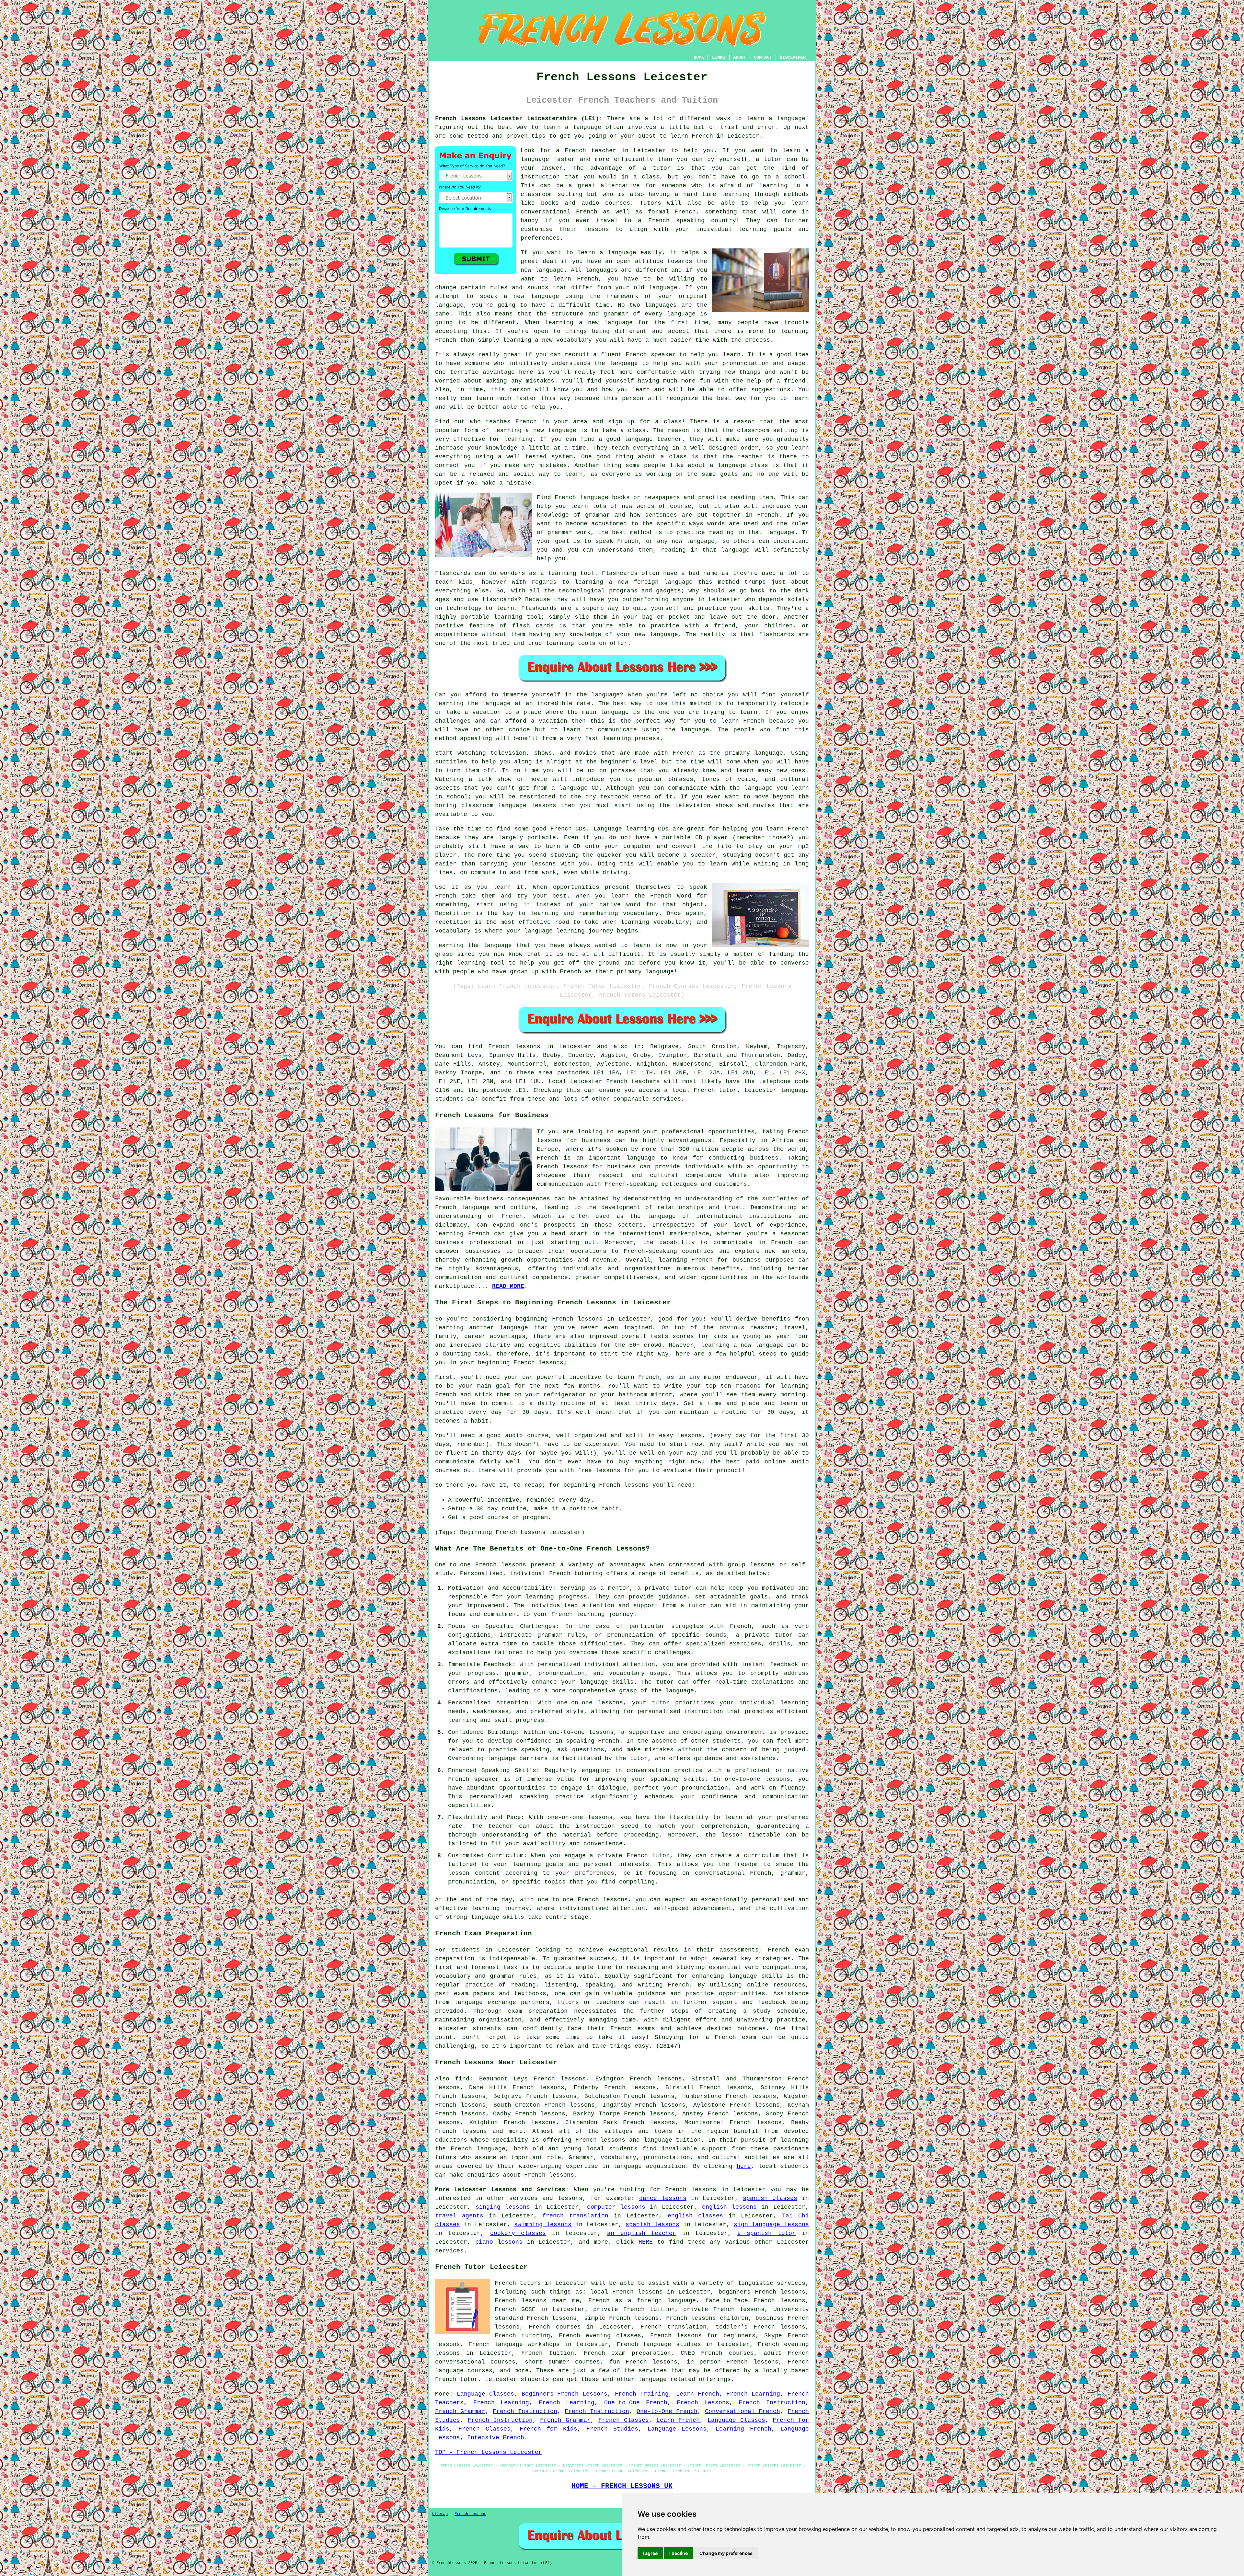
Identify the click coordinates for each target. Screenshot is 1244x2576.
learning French (462, 1234)
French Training (642, 2394)
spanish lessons (652, 2225)
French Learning (753, 2394)
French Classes (624, 2420)
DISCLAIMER (793, 57)
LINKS (719, 57)
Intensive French (496, 2438)
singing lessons (503, 2207)
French (547, 1158)
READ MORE (508, 1286)
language (622, 253)
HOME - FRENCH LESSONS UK (622, 2486)
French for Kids (548, 2429)
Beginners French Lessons (565, 2394)
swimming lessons (543, 2225)
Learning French (743, 2429)
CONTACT (763, 57)
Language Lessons (677, 2429)
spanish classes (770, 2198)
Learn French (698, 2394)
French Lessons (703, 2403)
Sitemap (440, 2514)
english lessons (729, 2207)
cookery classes (518, 2233)
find (462, 2079)
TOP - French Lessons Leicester (489, 2452)
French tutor (456, 2379)
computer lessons (616, 2207)
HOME (699, 57)
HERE (646, 2242)
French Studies (612, 2429)
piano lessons (499, 2242)
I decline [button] (679, 2553)
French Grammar (460, 2411)
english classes (695, 2216)
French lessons (514, 1047)
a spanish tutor (767, 2233)
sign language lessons (772, 2225)
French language (478, 2149)
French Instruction (772, 2403)
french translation (575, 2216)
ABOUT (740, 57)
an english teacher (642, 2233)
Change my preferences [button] (726, 2553)
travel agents (459, 2216)
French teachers (633, 1082)
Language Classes (485, 2394)
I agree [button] (650, 2553)
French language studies (659, 2344)
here (744, 2166)
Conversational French (743, 2411)
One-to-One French (636, 2403)
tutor (773, 159)
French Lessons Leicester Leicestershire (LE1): (519, 119)
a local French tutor (700, 1090)
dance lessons (663, 2198)
